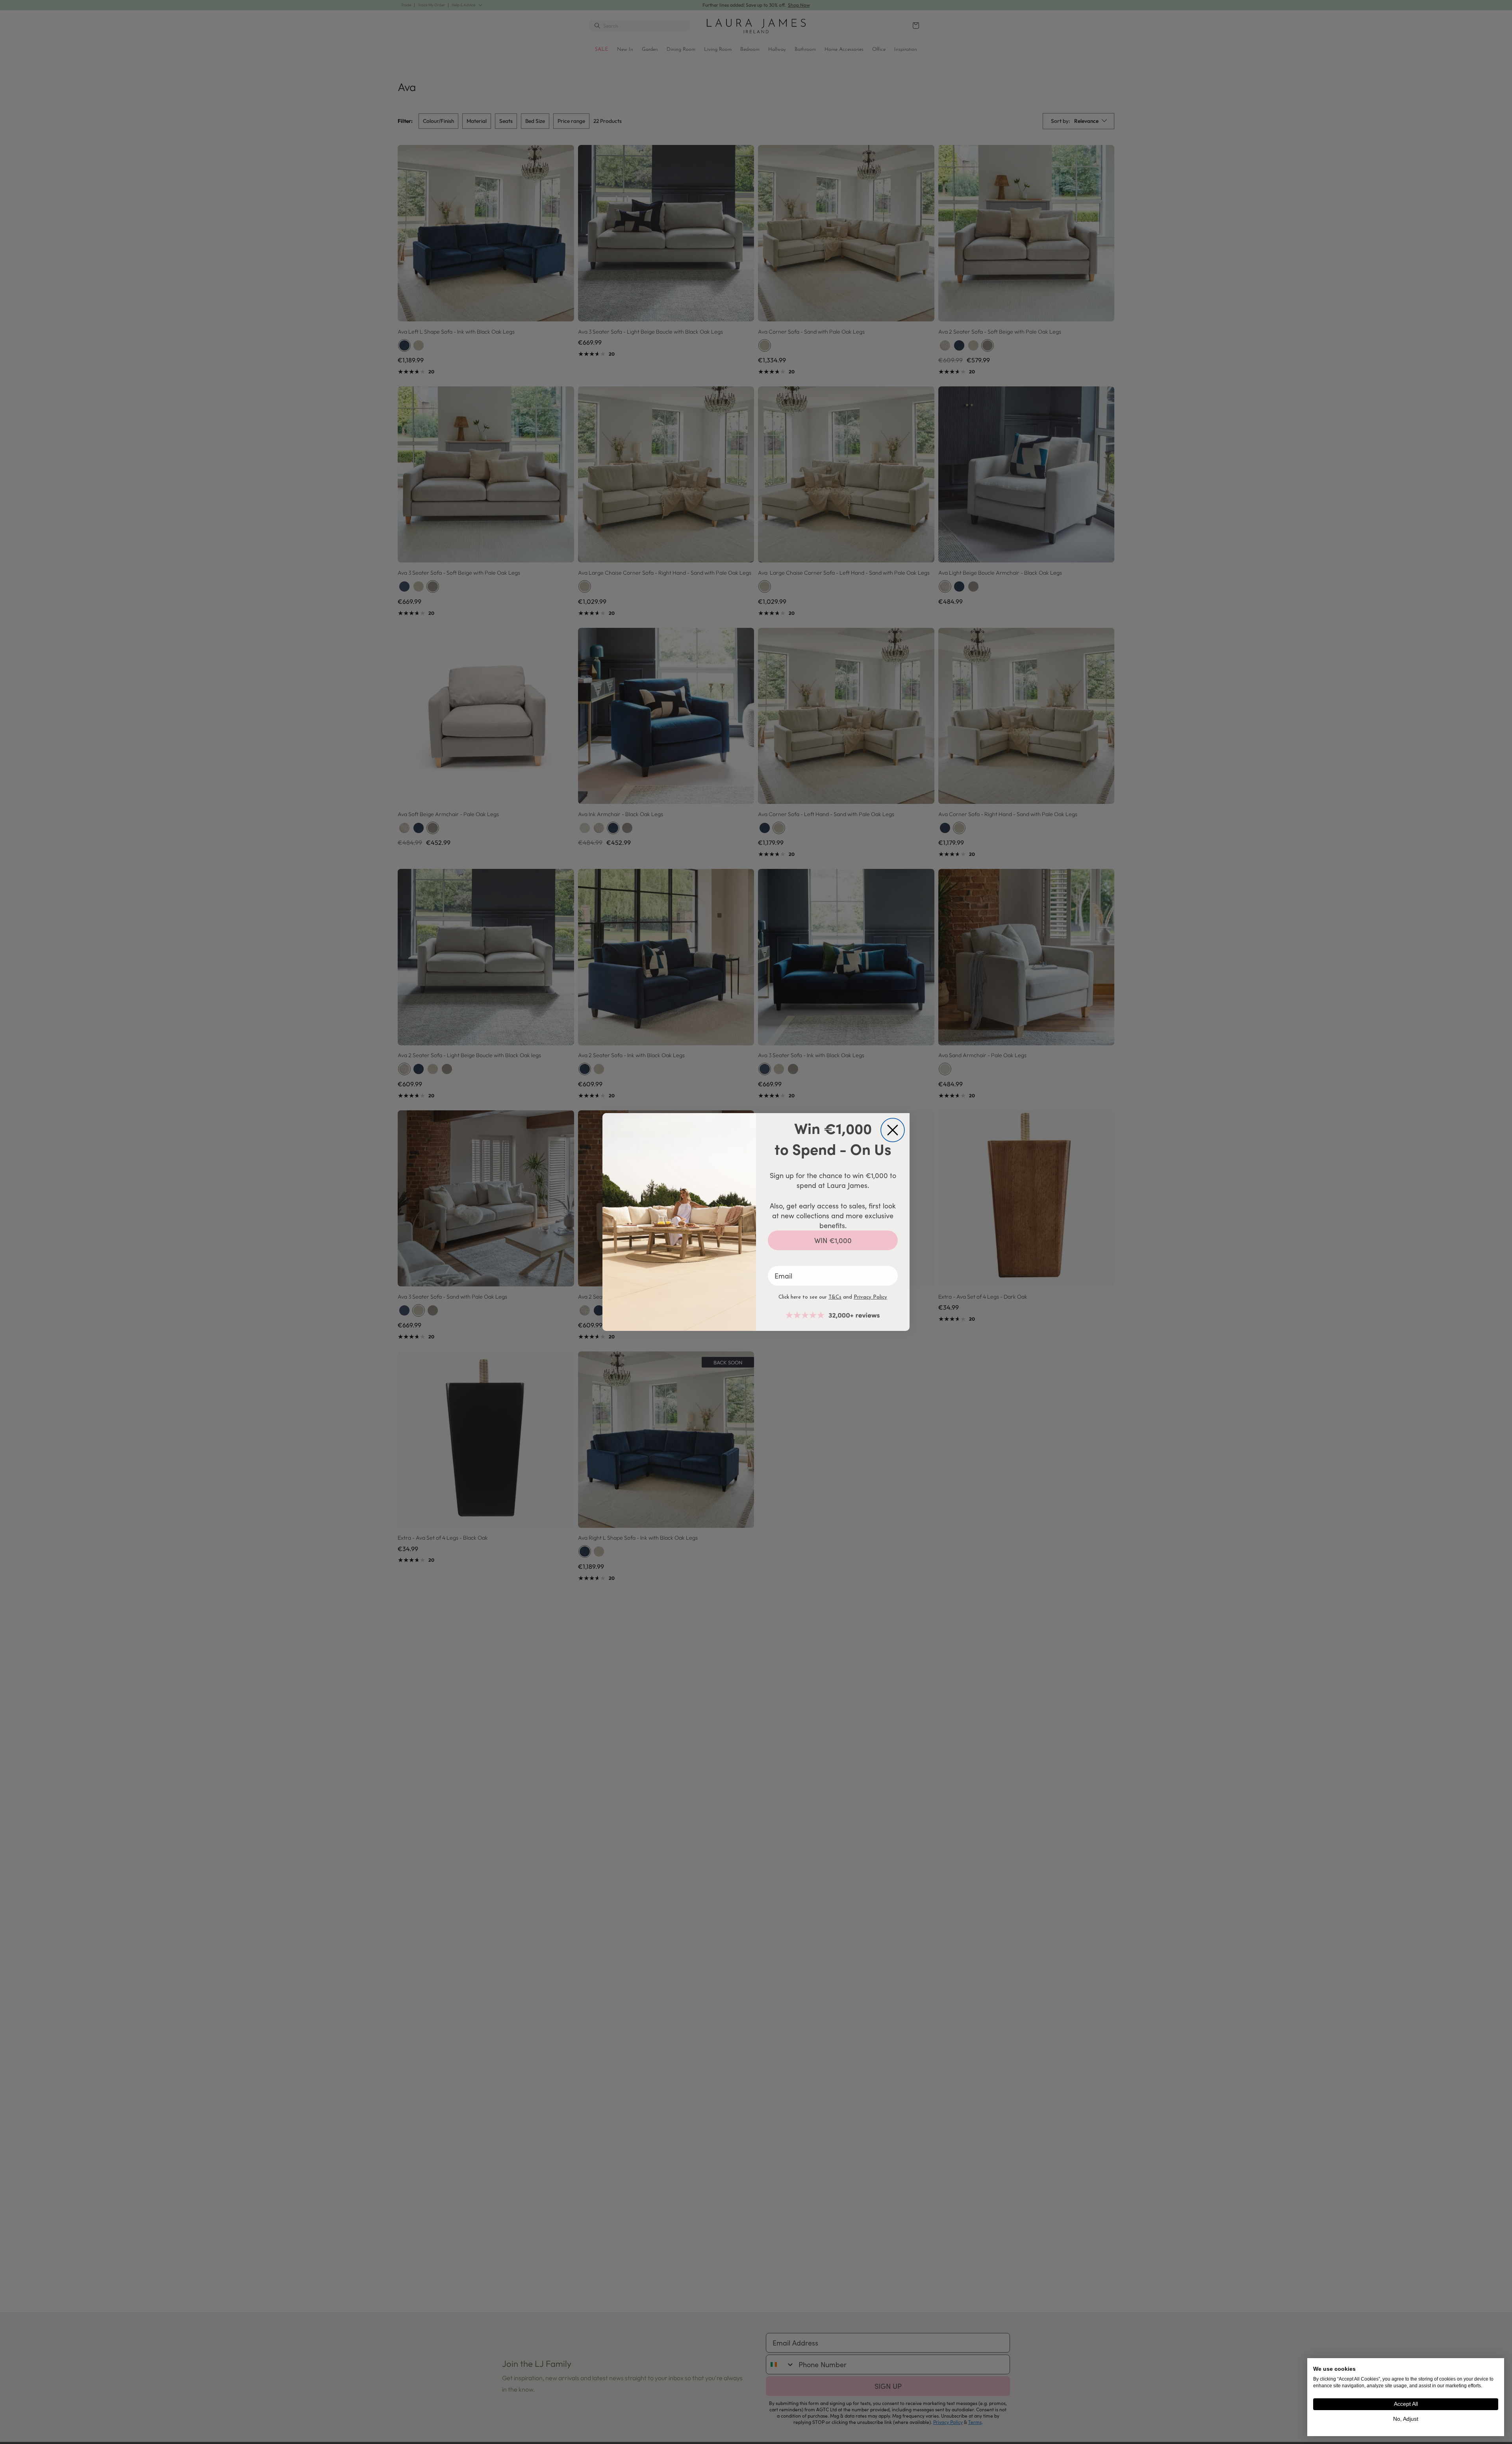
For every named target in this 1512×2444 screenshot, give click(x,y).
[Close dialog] (893, 1130)
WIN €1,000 (833, 1240)
